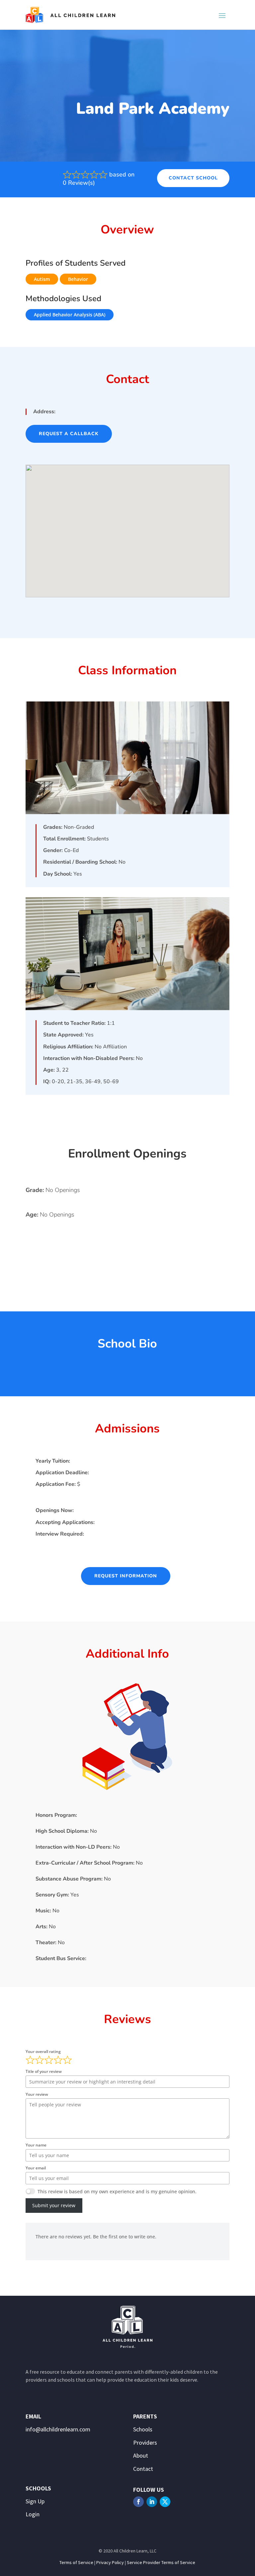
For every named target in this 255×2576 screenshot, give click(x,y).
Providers (145, 2443)
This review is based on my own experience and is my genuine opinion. (117, 2191)
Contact (143, 2469)
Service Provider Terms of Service (161, 2562)
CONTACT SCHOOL (193, 178)
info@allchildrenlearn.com (58, 2429)
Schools (143, 2429)
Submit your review (54, 2205)
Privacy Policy (110, 2562)
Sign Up (35, 2501)
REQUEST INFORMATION (126, 1576)
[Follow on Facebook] (138, 2502)
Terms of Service (76, 2562)
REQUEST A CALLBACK (69, 434)
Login (33, 2514)
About (141, 2455)
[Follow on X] (165, 2502)
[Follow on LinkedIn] (152, 2502)
